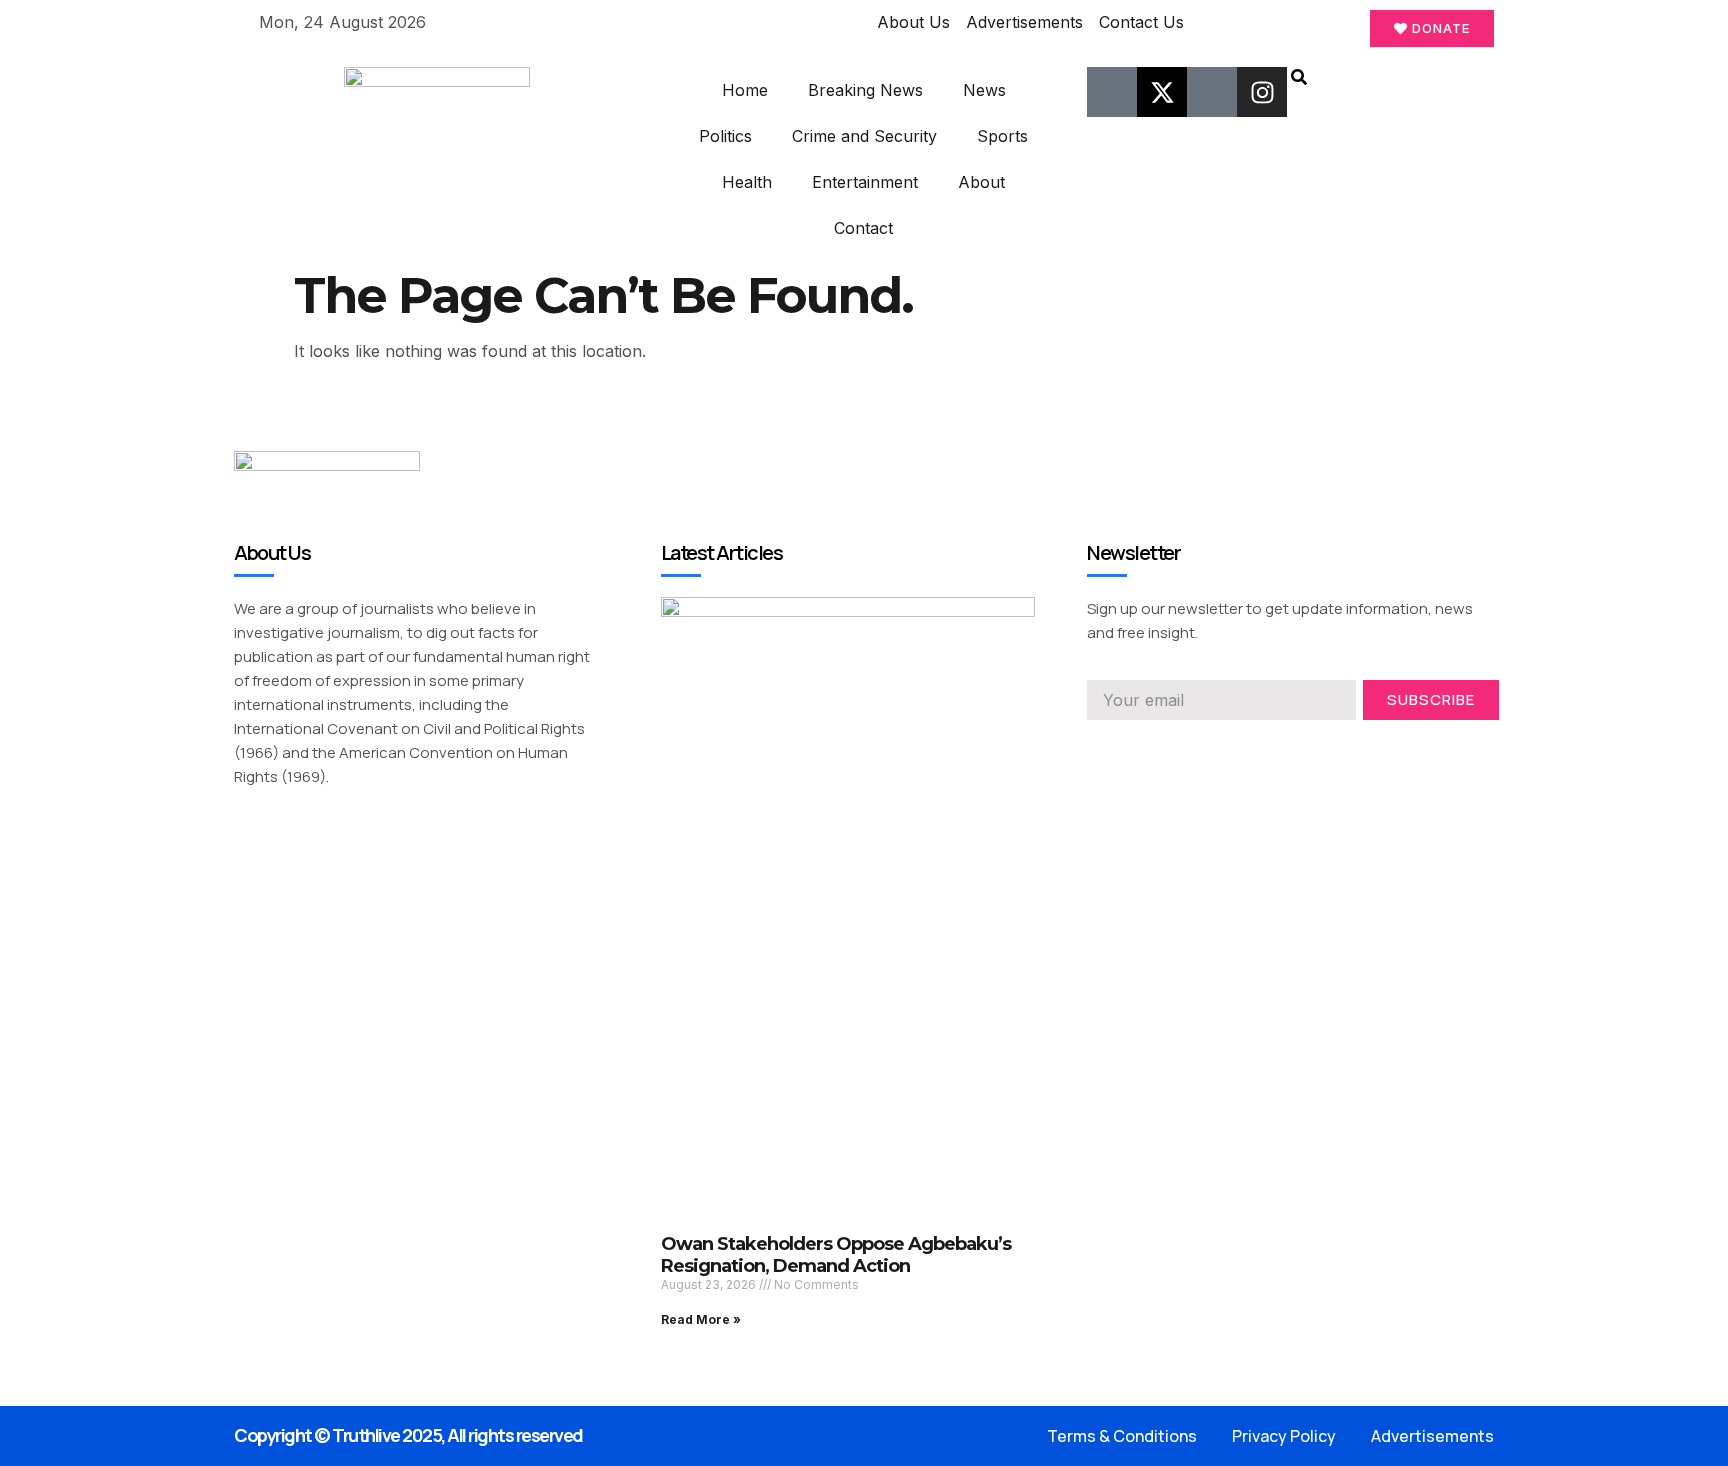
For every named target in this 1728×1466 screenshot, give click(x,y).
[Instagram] (1262, 92)
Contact (863, 228)
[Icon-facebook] (1112, 92)
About (981, 182)
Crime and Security (864, 136)
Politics (725, 136)
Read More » (701, 1319)
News (984, 90)
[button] (1299, 79)
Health (747, 182)
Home (745, 90)
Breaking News (865, 90)
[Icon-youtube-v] (1212, 92)
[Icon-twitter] (1131, 748)
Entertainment (865, 182)
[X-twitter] (1162, 92)
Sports (1002, 136)
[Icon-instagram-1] (1167, 748)
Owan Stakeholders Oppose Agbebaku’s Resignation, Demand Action (836, 1255)
